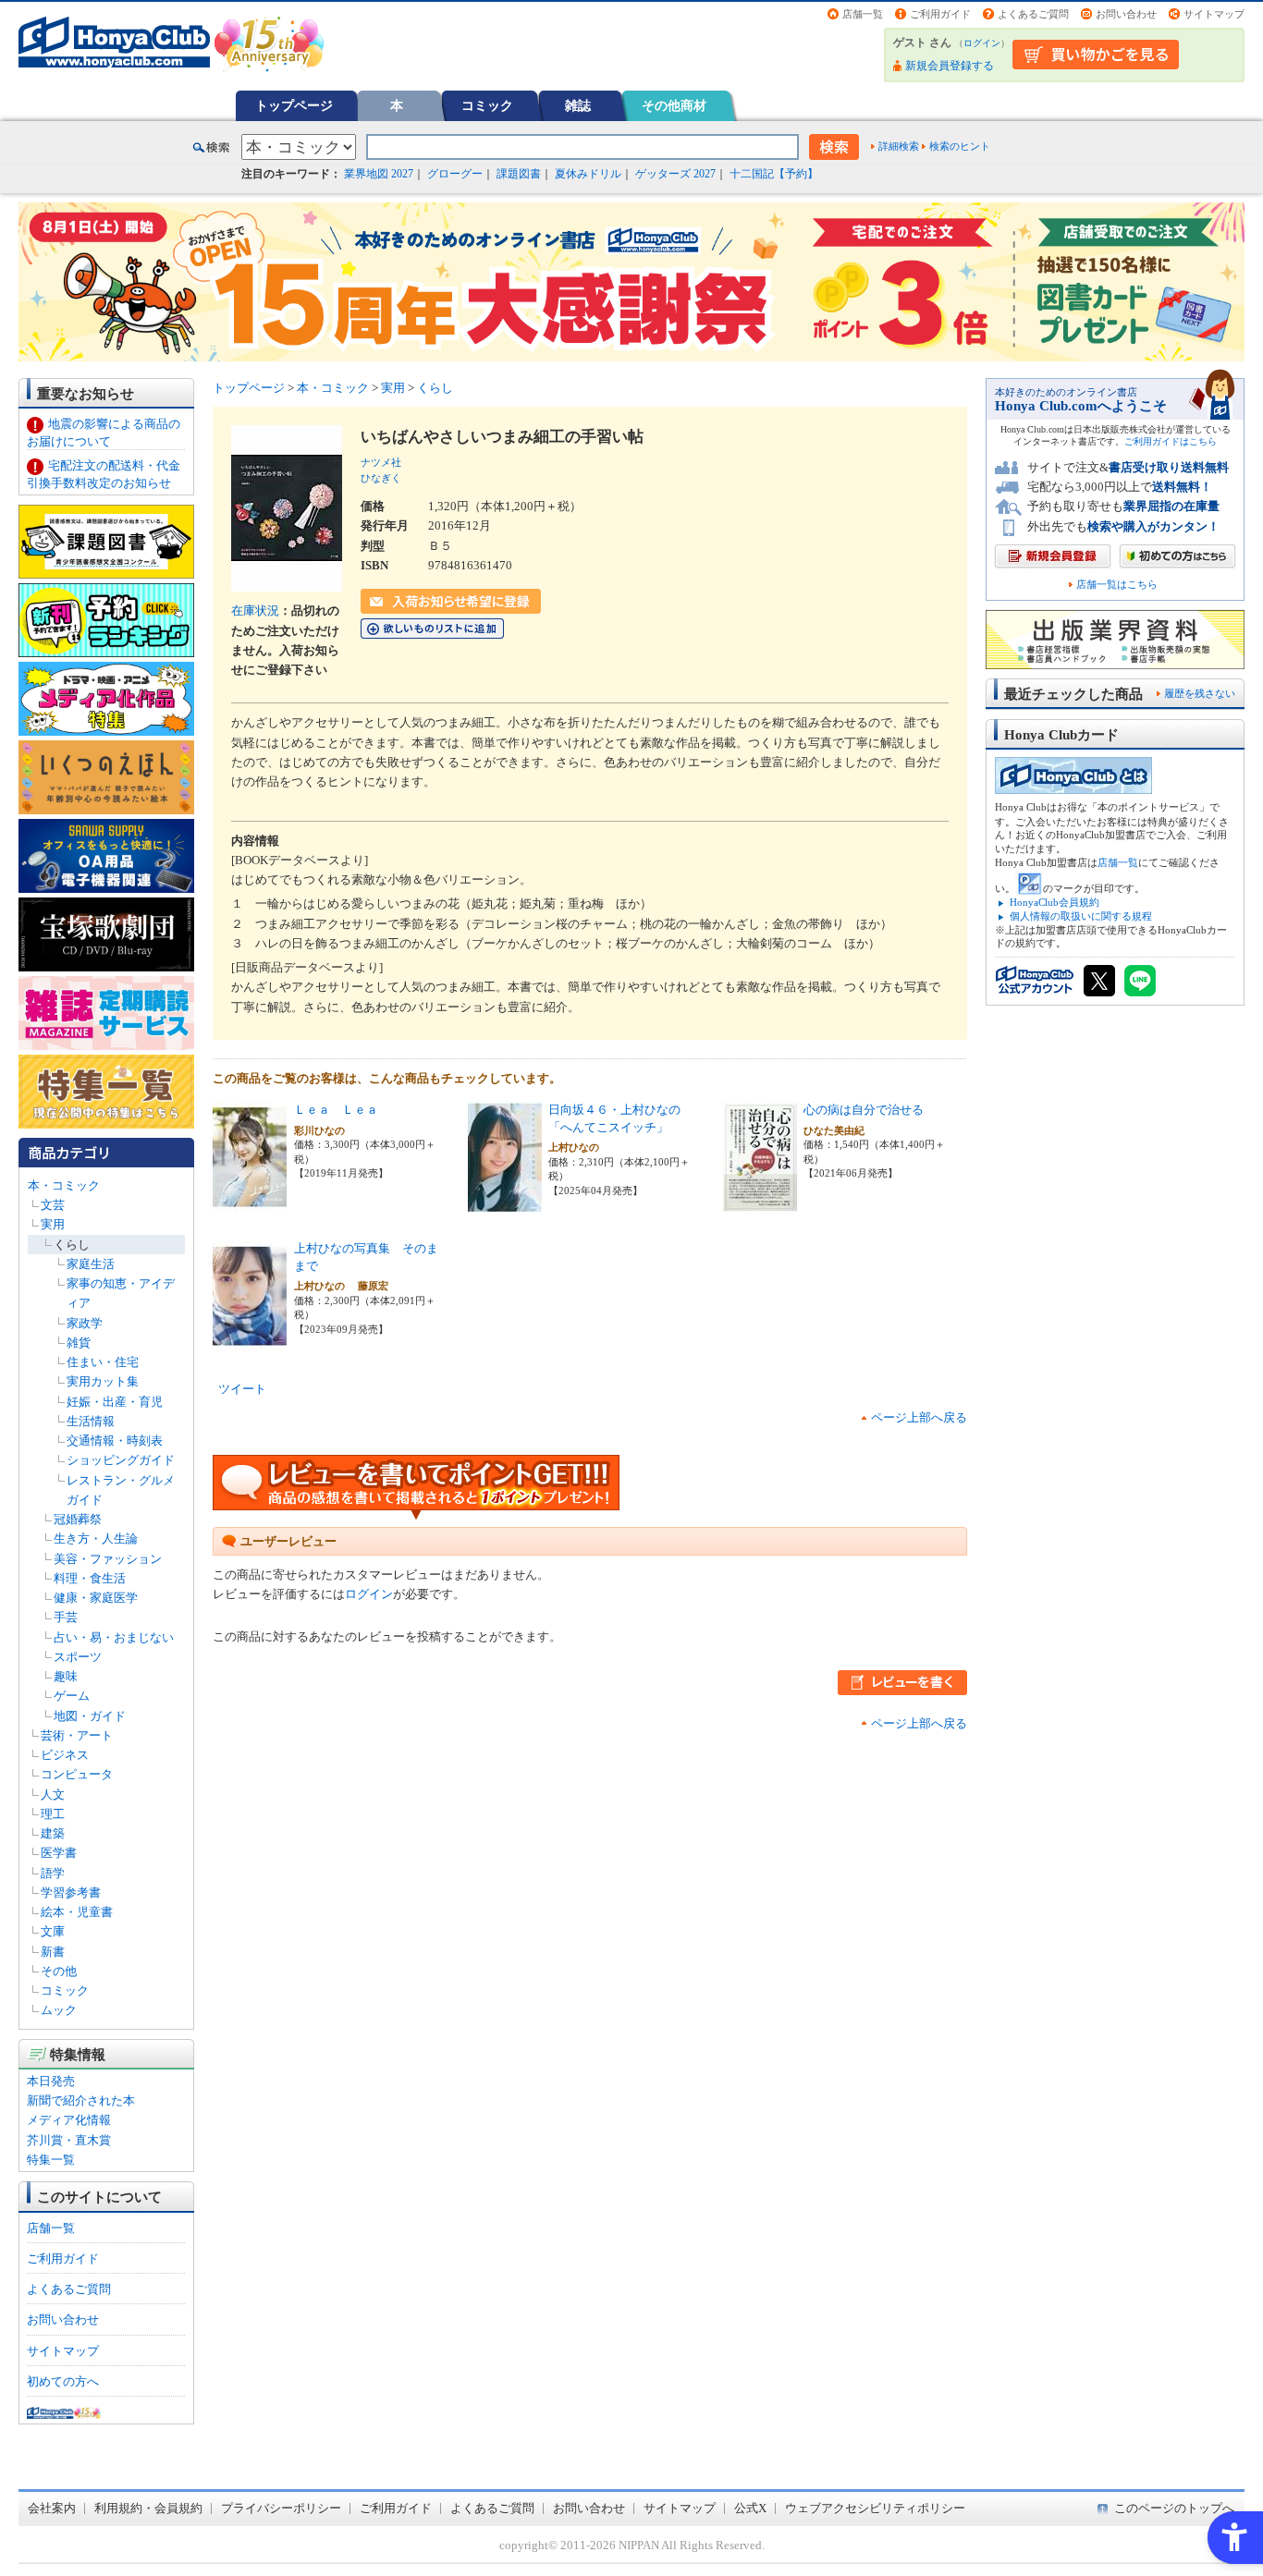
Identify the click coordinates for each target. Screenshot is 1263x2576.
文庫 (53, 1931)
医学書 (59, 1853)
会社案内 (52, 2508)
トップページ (294, 105)
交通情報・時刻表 (115, 1441)
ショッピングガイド (121, 1460)
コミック (487, 105)
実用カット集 (103, 1381)
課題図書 (519, 174)
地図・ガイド (90, 1716)
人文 (53, 1795)
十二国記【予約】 (774, 174)
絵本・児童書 (77, 1912)
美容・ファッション (108, 1559)
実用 (53, 1224)
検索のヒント (960, 146)
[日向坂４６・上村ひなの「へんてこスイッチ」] (505, 1203)
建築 (53, 1833)
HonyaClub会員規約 (1055, 902)
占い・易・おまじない (114, 1637)
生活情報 (91, 1421)
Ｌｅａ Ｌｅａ (336, 1110)
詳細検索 (899, 146)
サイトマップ (1214, 14)
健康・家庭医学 (96, 1598)
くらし (72, 1245)
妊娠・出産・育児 (115, 1402)
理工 (53, 1814)
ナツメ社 (381, 462)
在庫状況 (255, 610)
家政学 (85, 1323)
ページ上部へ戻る (919, 1417)
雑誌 (578, 105)
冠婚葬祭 (78, 1519)
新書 (53, 1952)
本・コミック (64, 1185)
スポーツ (78, 1657)
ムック (59, 2010)
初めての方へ (63, 2381)
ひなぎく (381, 478)
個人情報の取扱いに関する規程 (1081, 916)
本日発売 (51, 2081)
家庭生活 (91, 1264)
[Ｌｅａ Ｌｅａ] (250, 1203)
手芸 (66, 1617)
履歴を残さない (1200, 693)
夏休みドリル (588, 174)
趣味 (66, 1676)
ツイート (242, 1389)
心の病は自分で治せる (864, 1110)
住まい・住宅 (103, 1362)
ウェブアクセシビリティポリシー (875, 2508)
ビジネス (65, 1755)
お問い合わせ (1126, 14)
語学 (53, 1873)
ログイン (982, 43)
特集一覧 (51, 2160)
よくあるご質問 (1033, 14)
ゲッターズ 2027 (675, 174)
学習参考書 (71, 1892)
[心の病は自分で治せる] (760, 1203)
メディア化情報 (69, 2120)
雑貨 (79, 1343)
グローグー (455, 174)
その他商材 (674, 105)
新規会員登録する (950, 66)
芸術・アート (77, 1735)
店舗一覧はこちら (1117, 585)
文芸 (53, 1205)
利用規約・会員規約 (148, 2508)
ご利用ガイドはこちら (1171, 441)
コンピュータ (77, 1774)
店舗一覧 (863, 14)
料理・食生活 (90, 1578)
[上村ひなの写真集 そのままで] (250, 1342)
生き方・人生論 (96, 1538)
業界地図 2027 (379, 174)
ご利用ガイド (940, 14)
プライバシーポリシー (281, 2508)
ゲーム (72, 1696)
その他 (59, 1971)
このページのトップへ (1174, 2508)
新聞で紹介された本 (81, 2100)
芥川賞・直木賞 (69, 2140)
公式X (750, 2508)
